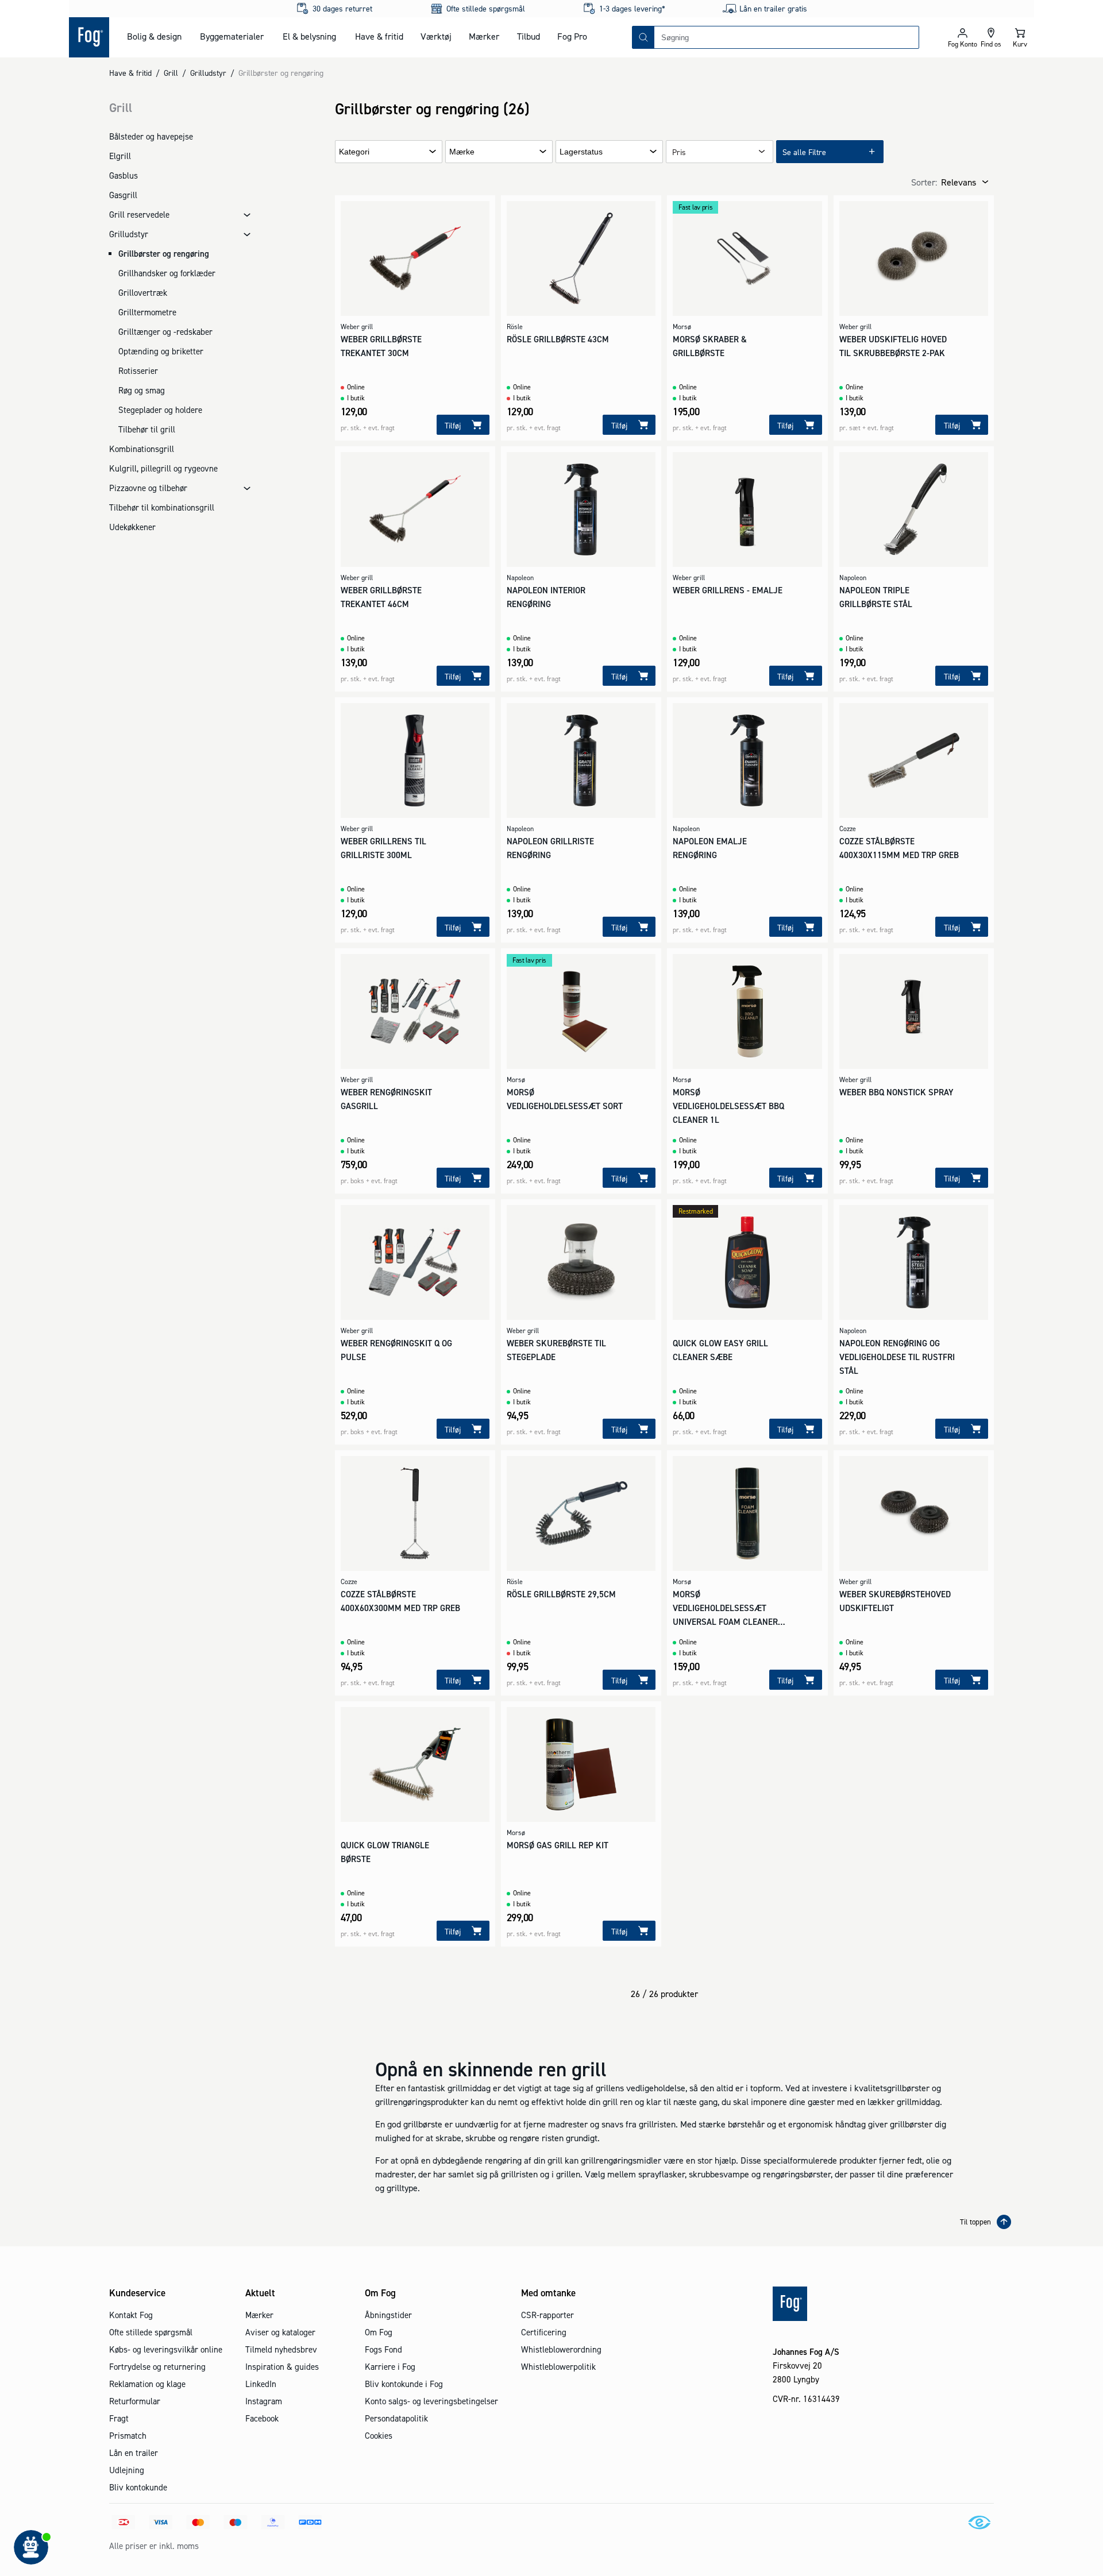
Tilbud (529, 36)
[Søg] (643, 37)
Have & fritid (379, 36)
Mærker (484, 36)
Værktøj (436, 36)
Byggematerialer (232, 36)
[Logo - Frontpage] (89, 37)
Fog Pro (572, 36)
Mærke (462, 152)
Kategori (354, 152)
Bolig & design (154, 36)
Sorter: (924, 182)
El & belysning (309, 36)
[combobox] (786, 37)
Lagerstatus (581, 152)
